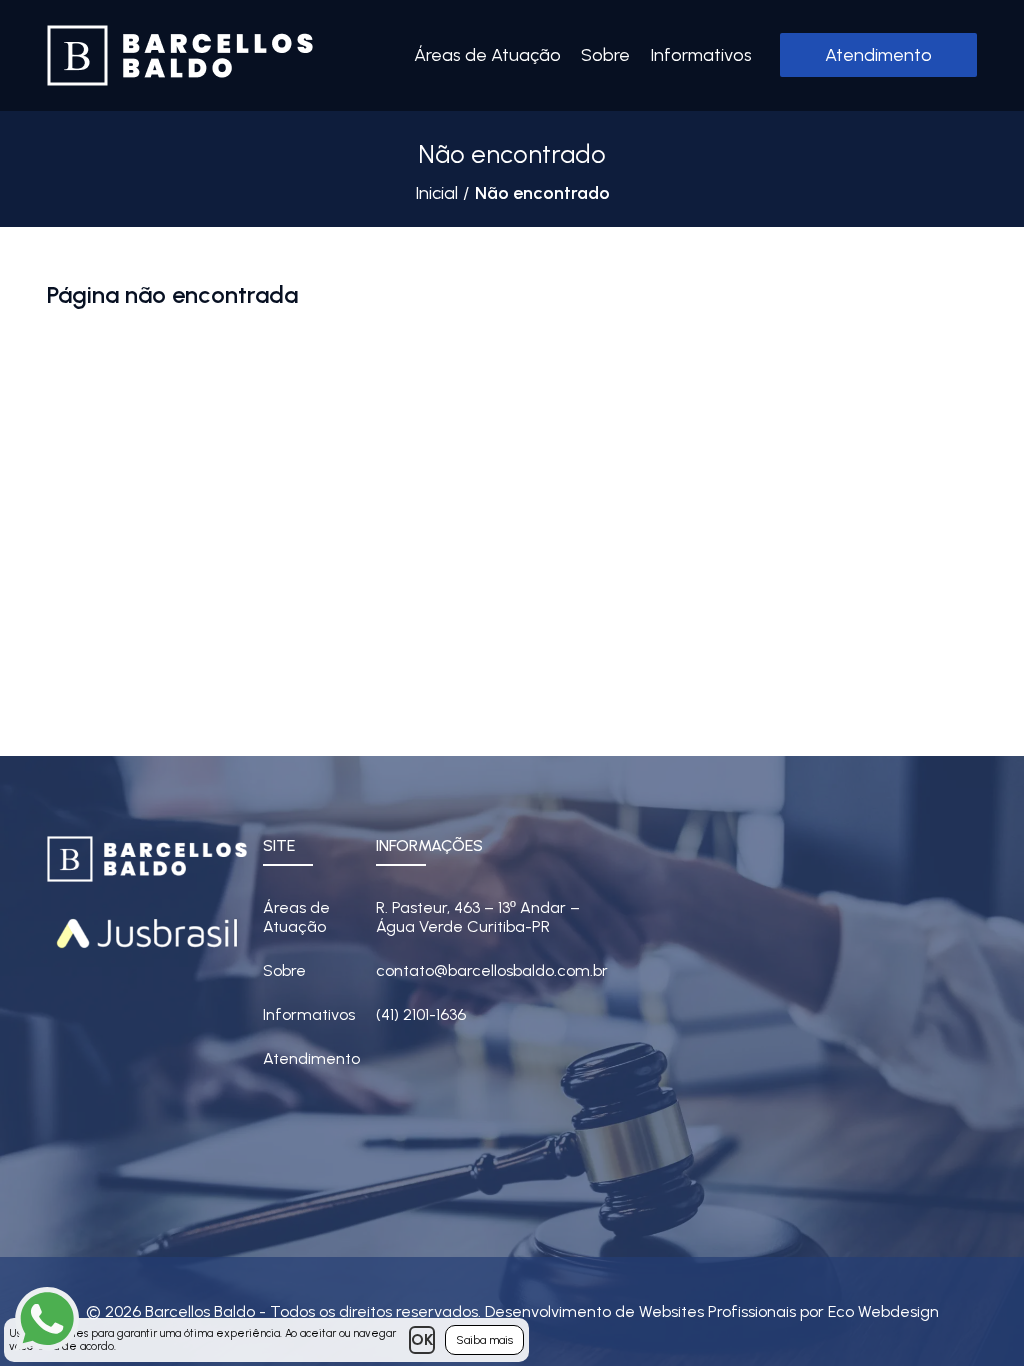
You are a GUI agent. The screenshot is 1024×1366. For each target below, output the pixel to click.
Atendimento (878, 55)
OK (422, 1339)
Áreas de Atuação (487, 55)
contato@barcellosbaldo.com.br (492, 970)
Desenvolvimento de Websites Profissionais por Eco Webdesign (712, 1311)
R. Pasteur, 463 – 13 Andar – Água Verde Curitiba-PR (478, 917)
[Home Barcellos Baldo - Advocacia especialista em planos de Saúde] (180, 55)
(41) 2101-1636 (421, 1014)
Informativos (701, 55)
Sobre (605, 55)
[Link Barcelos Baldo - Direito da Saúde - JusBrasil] (147, 931)
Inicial (436, 193)
